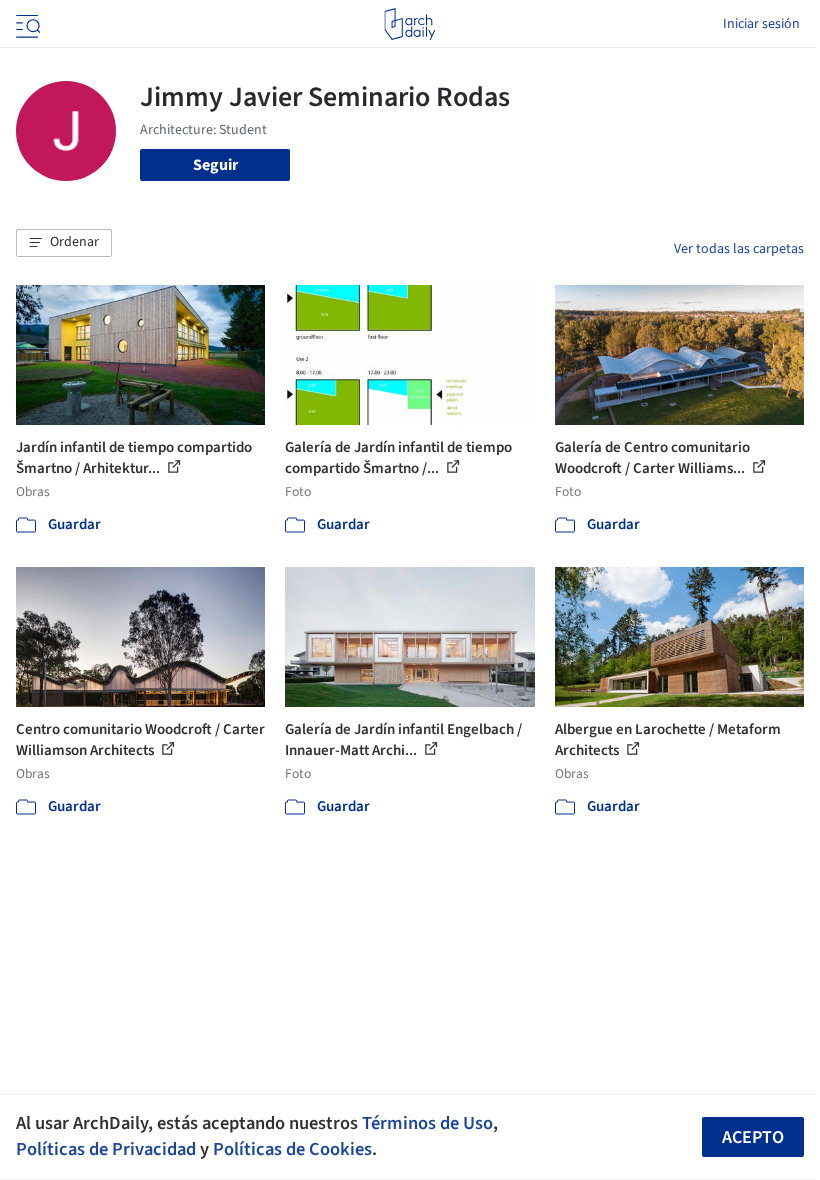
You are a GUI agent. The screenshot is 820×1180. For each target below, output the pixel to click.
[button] (64, 243)
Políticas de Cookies (292, 1149)
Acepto (753, 1137)
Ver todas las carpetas (739, 249)
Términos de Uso (427, 1123)
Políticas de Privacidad (106, 1149)
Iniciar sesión (761, 24)
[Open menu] (26, 24)
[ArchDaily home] (409, 24)
